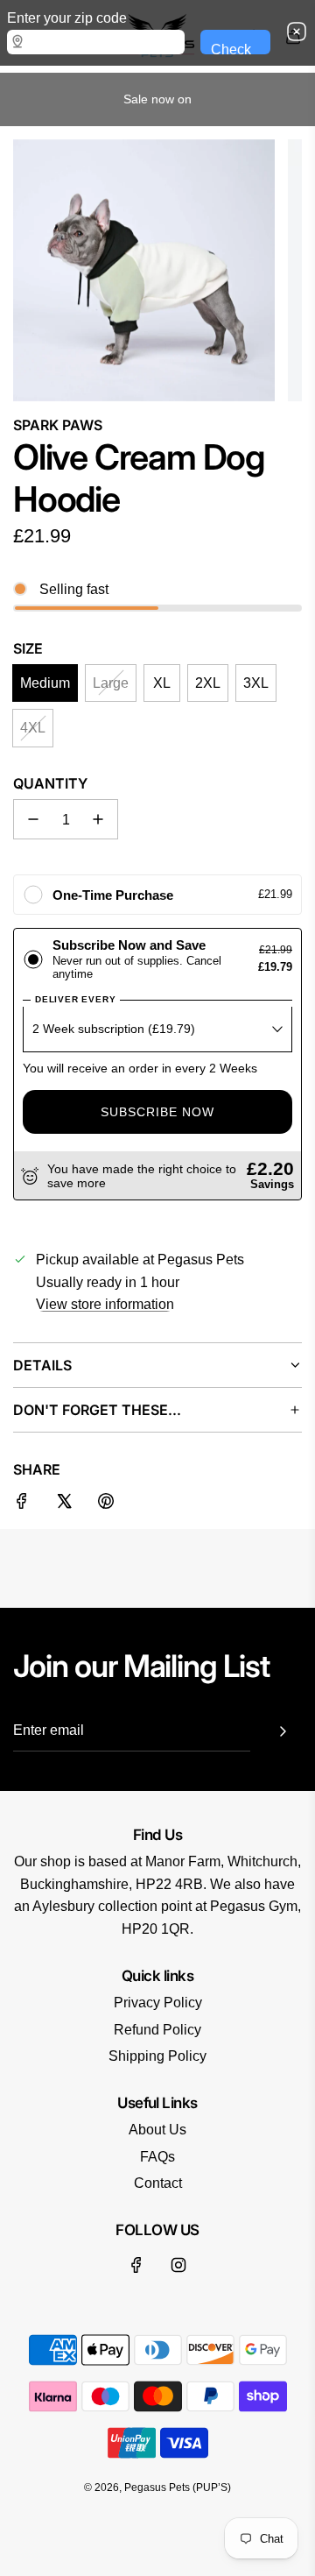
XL (162, 683)
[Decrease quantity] (33, 819)
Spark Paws (58, 425)
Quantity (50, 783)
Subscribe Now (157, 1112)
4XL (33, 728)
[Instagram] (178, 2265)
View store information (105, 1304)
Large (111, 683)
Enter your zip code (67, 18)
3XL (256, 683)
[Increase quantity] (98, 819)
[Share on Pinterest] (106, 1504)
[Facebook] (136, 2265)
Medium (45, 683)
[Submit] (283, 1731)
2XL (208, 683)
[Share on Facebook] (22, 1504)
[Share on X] (64, 1504)
